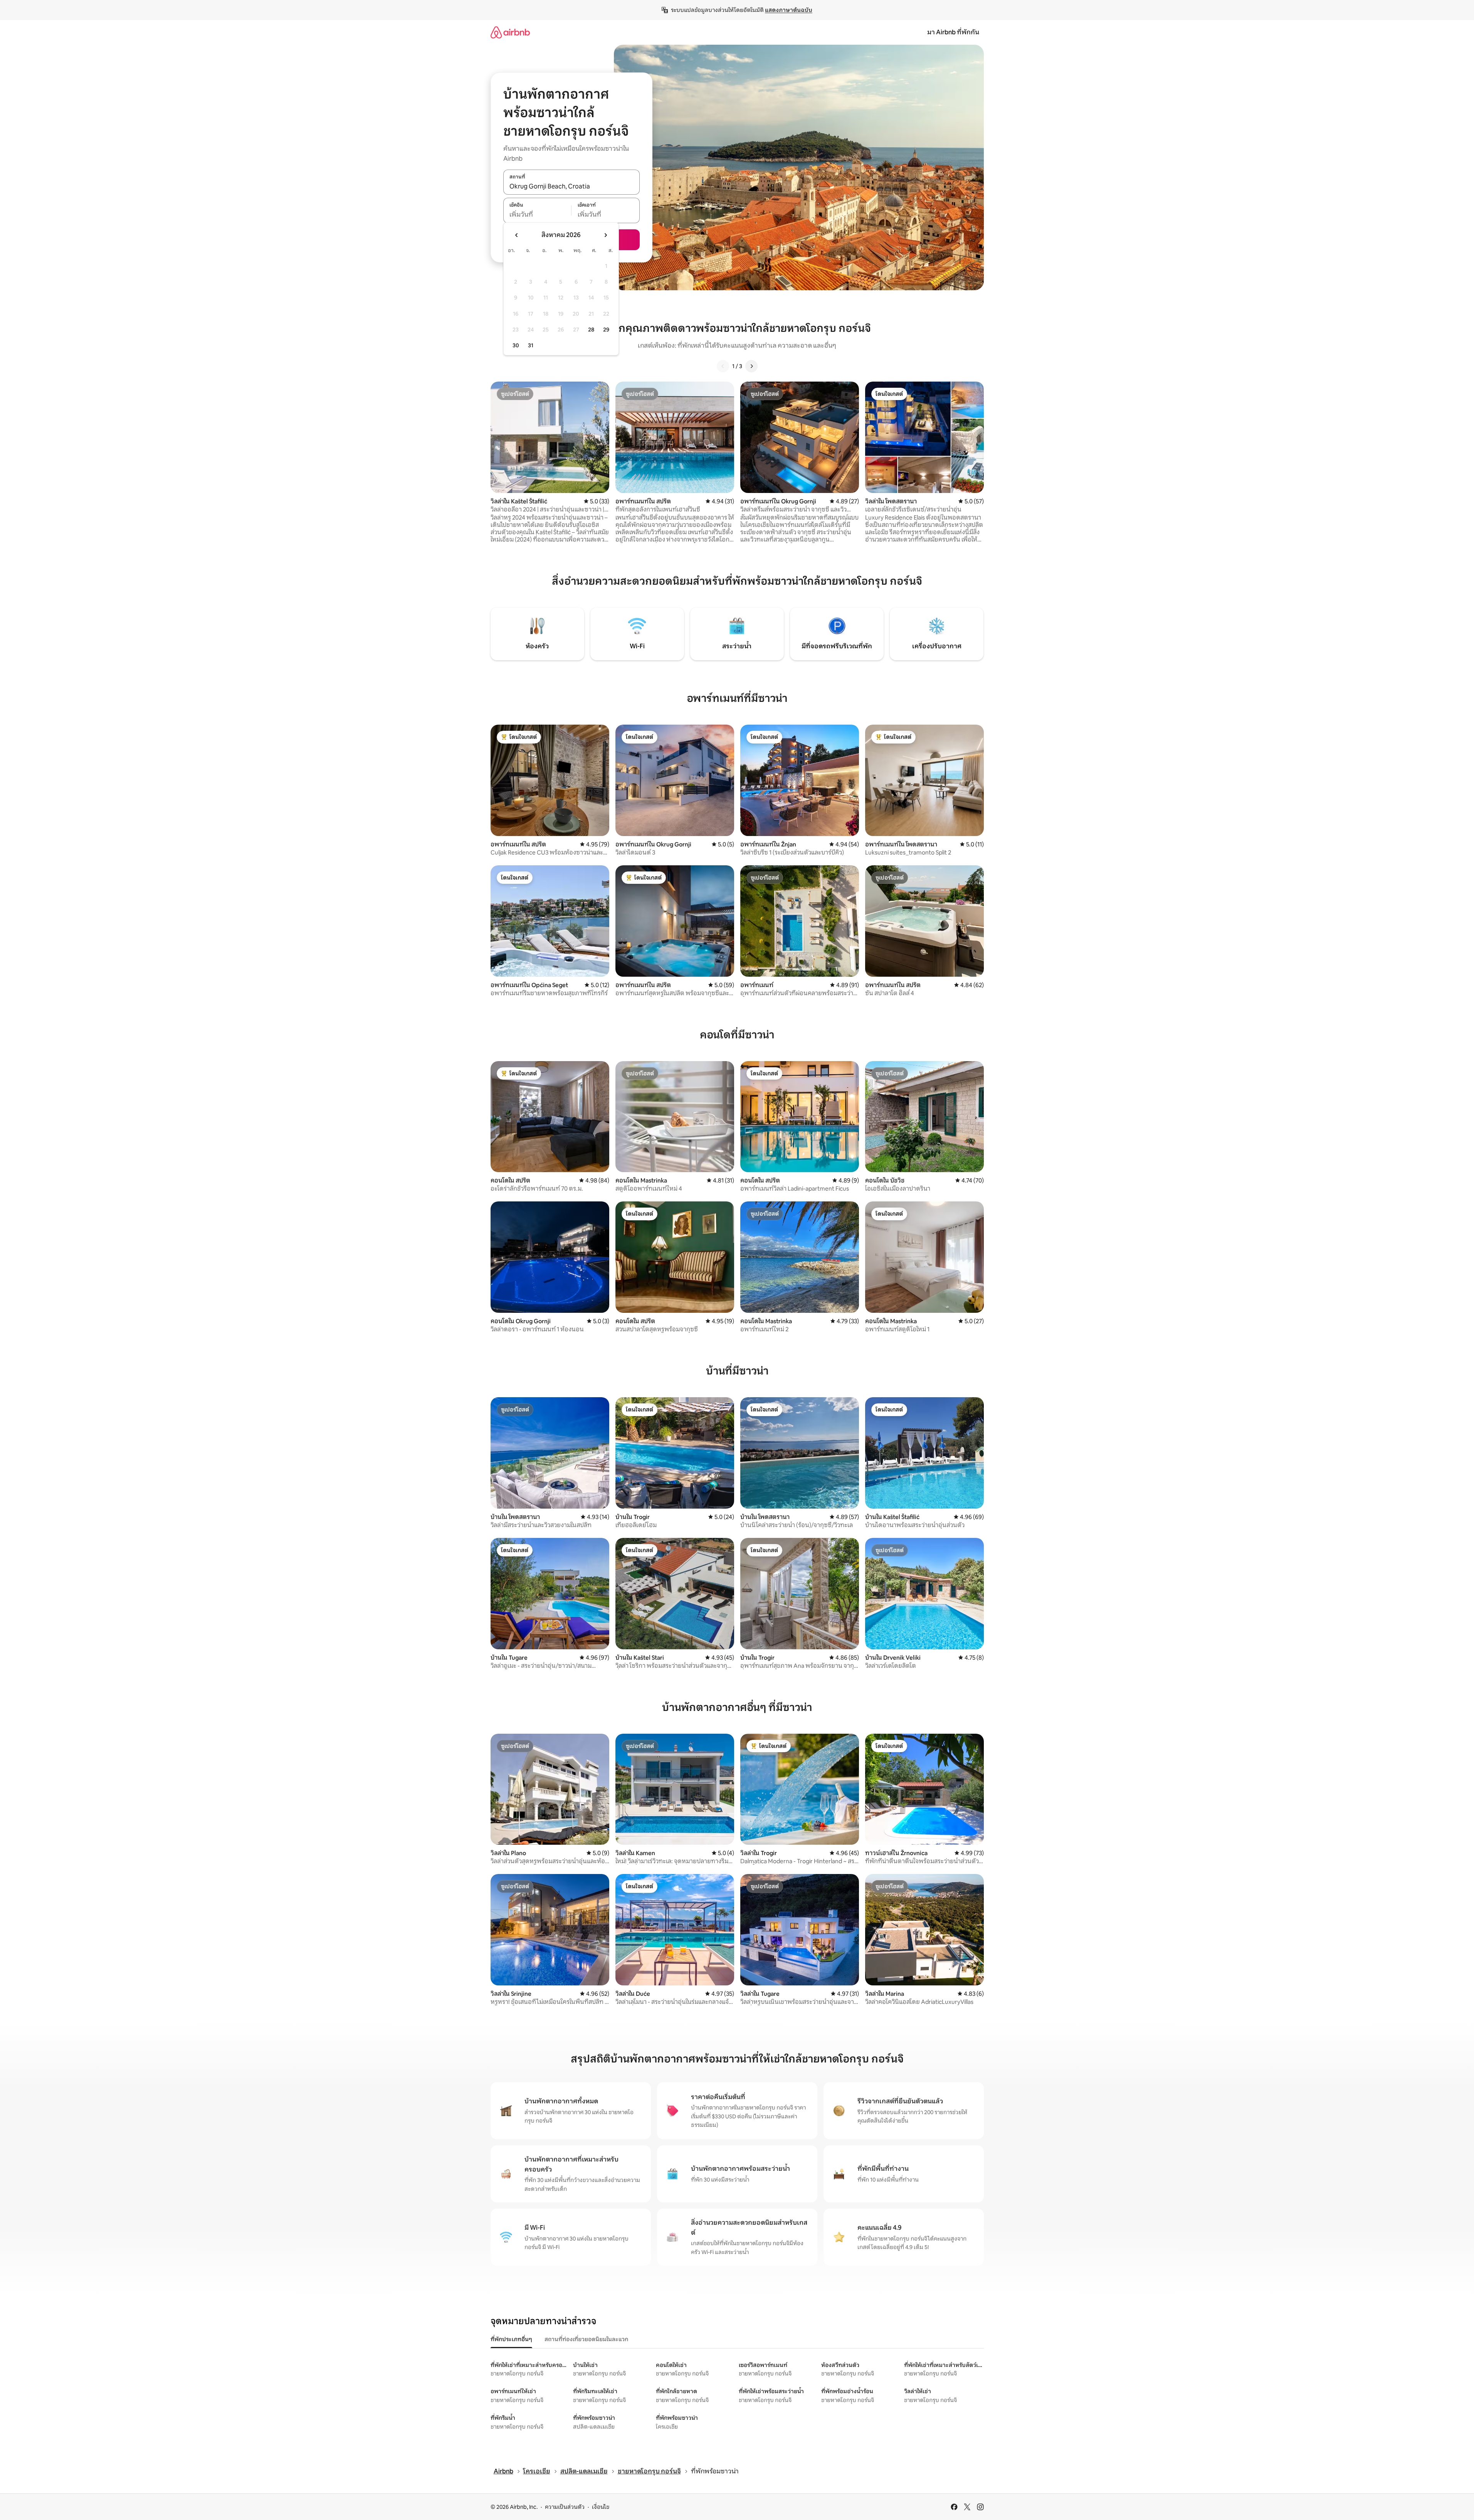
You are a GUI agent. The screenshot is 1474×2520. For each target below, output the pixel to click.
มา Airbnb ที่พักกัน (953, 32)
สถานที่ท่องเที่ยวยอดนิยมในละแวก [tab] (586, 2339)
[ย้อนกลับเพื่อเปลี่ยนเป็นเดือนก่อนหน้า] (517, 235)
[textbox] (537, 215)
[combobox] (571, 186)
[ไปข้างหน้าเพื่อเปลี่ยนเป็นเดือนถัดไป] (605, 235)
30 (516, 345)
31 (531, 345)
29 (606, 330)
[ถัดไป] (751, 366)
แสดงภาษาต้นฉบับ (789, 10)
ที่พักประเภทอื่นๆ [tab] (511, 2339)
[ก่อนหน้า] (723, 366)
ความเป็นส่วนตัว (565, 2507)
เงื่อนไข (601, 2507)
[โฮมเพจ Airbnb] (510, 32)
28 (591, 330)
